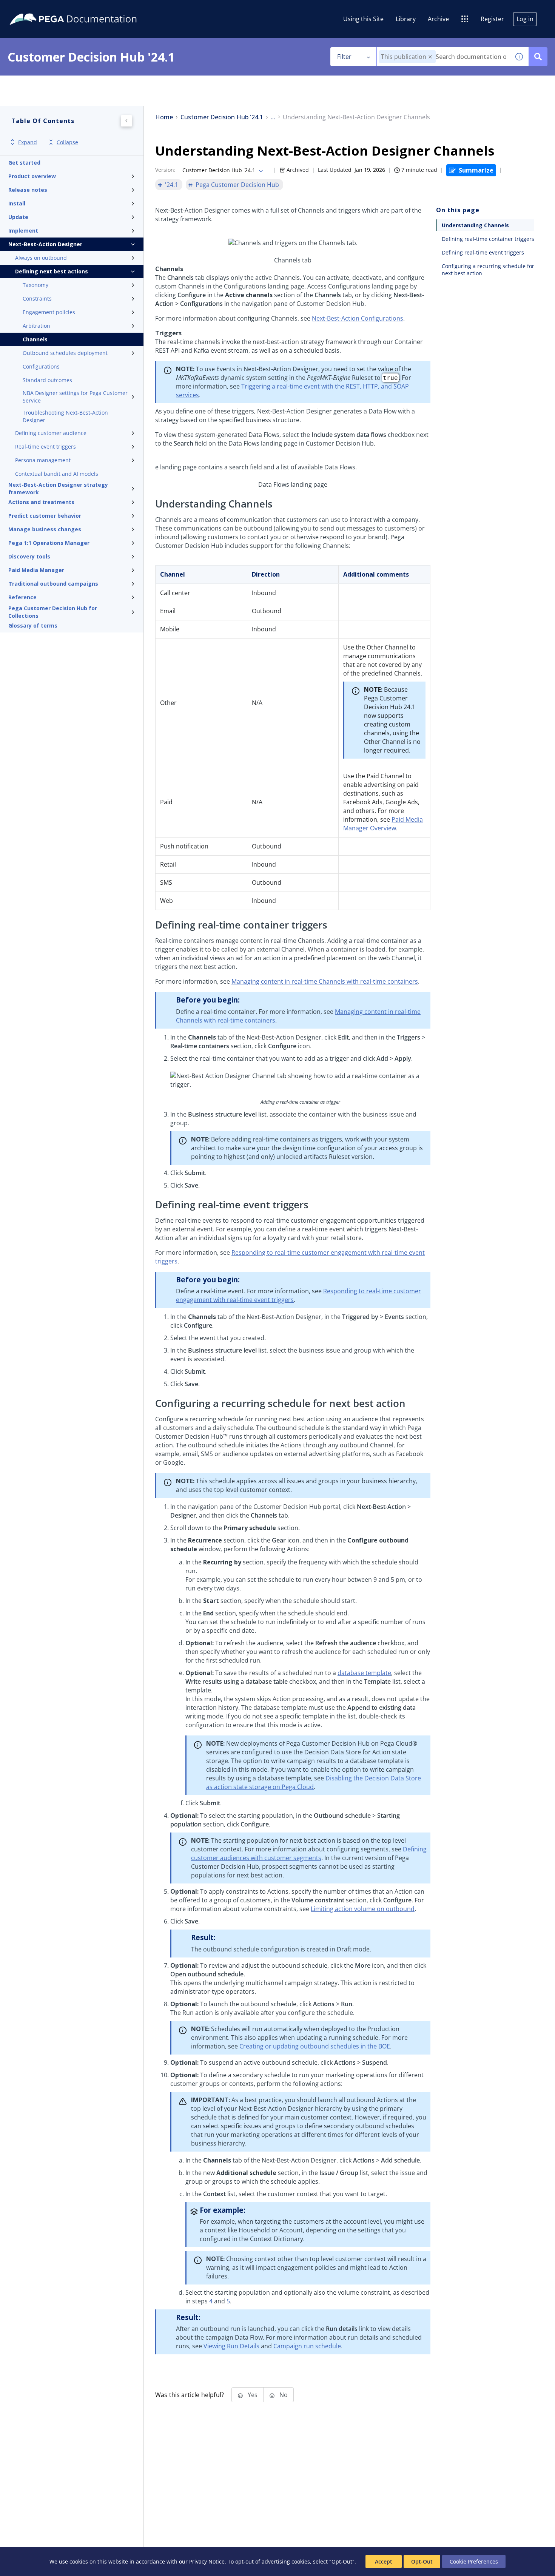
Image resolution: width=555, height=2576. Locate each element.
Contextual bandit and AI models (57, 474)
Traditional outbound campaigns (53, 584)
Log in (525, 19)
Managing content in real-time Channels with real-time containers (325, 981)
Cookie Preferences (474, 2561)
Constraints (37, 298)
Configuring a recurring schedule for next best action (488, 270)
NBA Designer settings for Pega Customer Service (75, 397)
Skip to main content (34, 9)
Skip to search (91, 9)
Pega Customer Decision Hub (237, 185)
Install (17, 203)
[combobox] (443, 57)
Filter (344, 57)
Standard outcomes (47, 380)
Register (492, 19)
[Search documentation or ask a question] (538, 57)
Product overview (32, 176)
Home (164, 117)
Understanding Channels (475, 225)
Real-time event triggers (45, 447)
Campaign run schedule (307, 2346)
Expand (28, 142)
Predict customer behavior (45, 516)
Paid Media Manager (36, 570)
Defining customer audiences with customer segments (309, 1853)
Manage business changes (45, 529)
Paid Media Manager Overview (383, 824)
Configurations (41, 366)
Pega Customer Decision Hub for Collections (53, 612)
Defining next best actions (52, 271)
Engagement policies (49, 312)
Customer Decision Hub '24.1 (222, 117)
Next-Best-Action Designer (45, 244)
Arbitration (36, 326)
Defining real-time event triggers (483, 252)
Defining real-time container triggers (488, 239)
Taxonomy (35, 285)
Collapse (67, 142)
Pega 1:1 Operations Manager (49, 543)
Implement (23, 231)
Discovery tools (29, 556)
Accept (384, 2561)
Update (18, 217)
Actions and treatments (41, 502)
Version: (165, 170)
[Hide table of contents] (126, 121)
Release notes (28, 190)
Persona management (43, 460)
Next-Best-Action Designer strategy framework (58, 489)
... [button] (273, 117)
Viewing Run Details (231, 2346)
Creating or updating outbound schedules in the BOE (315, 2046)
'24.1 (172, 185)
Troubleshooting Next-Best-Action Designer (65, 416)
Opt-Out (422, 2561)
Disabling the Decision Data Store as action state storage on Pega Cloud (314, 1782)
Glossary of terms (33, 625)
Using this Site (363, 19)
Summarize (476, 170)
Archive (438, 19)
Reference (22, 597)
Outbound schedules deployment (65, 353)
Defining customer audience (51, 433)
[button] (430, 57)
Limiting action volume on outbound (363, 1909)
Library (406, 19)
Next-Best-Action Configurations (358, 318)
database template (364, 1673)
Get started (24, 163)
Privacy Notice (207, 2561)
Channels (35, 339)
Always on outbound (41, 258)
